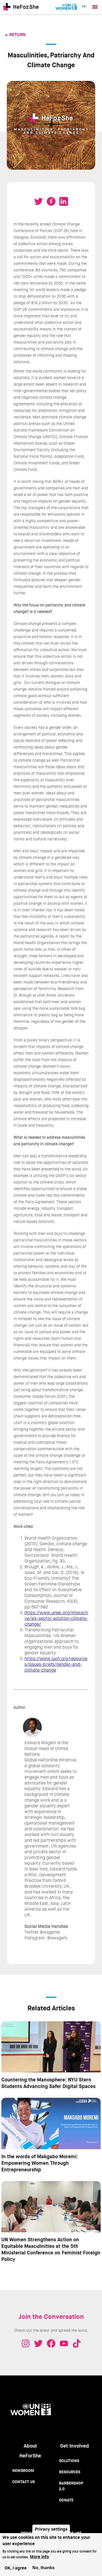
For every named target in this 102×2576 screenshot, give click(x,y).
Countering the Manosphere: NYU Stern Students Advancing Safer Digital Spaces (48, 2083)
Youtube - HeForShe (64, 2343)
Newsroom (23, 2471)
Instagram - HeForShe (26, 2343)
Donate (66, 2500)
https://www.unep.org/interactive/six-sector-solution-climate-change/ (56, 1618)
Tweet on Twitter (39, 201)
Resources (70, 2472)
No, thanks (44, 2568)
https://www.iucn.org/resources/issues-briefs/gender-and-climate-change (56, 1664)
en (84, 6)
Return (17, 35)
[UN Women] (66, 7)
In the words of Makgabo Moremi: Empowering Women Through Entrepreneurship (40, 2163)
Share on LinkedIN (64, 201)
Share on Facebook (51, 201)
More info (39, 2557)
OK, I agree (16, 2568)
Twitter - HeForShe (38, 2343)
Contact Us (24, 2482)
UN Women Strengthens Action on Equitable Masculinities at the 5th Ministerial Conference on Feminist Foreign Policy (51, 2249)
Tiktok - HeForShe (77, 2343)
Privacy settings (51, 2529)
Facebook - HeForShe (51, 2343)
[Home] (21, 7)
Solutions (69, 2461)
